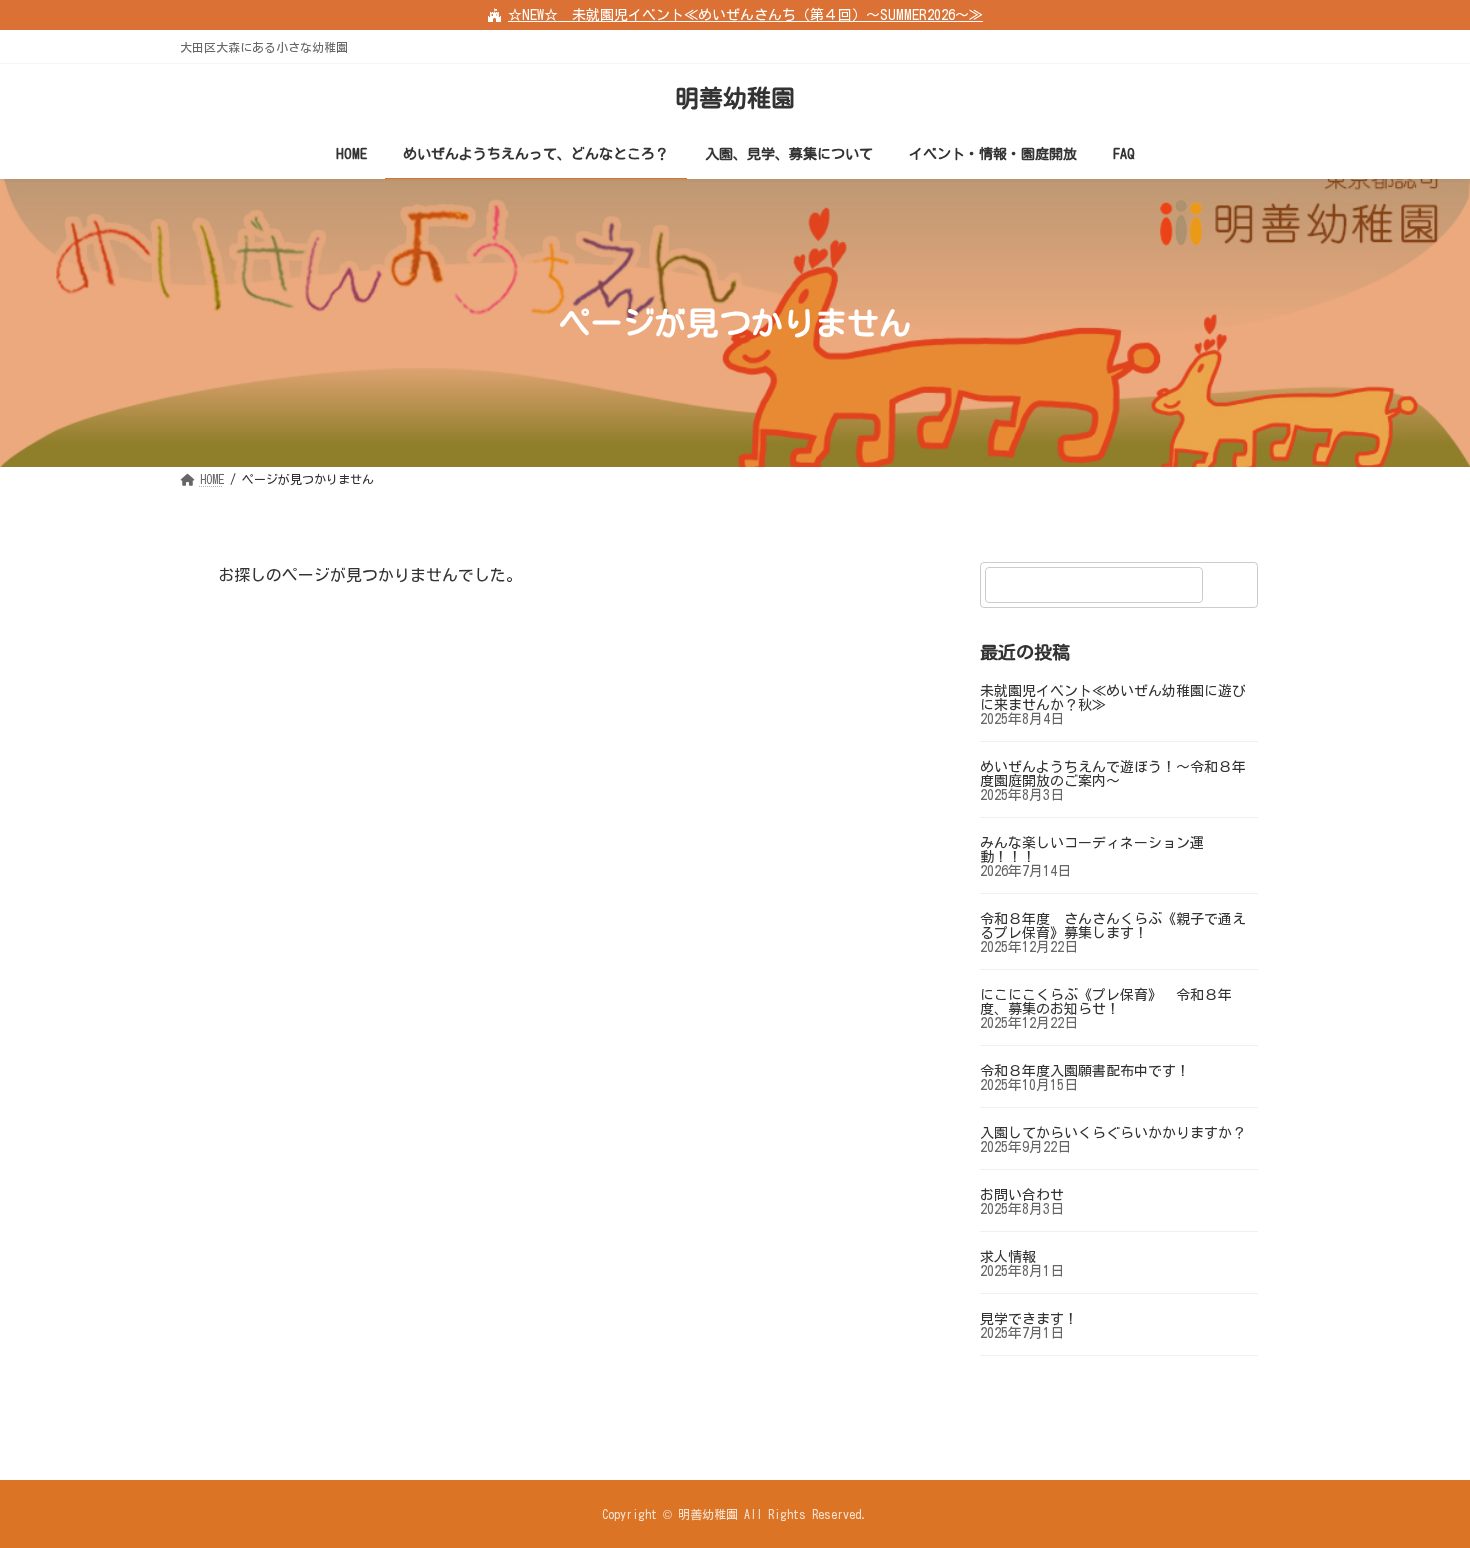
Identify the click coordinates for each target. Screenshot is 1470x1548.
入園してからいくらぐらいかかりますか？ (1113, 1133)
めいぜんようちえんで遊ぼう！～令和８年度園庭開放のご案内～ (1113, 774)
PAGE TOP (1417, 1480)
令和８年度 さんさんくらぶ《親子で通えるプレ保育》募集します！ (1113, 926)
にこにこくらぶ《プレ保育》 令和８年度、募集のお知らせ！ (1106, 1002)
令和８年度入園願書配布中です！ (1085, 1071)
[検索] (1233, 585)
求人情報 (1008, 1257)
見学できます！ (1029, 1319)
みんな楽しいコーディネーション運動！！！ (1092, 850)
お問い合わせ (1022, 1195)
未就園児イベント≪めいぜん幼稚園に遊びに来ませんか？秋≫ (1113, 698)
